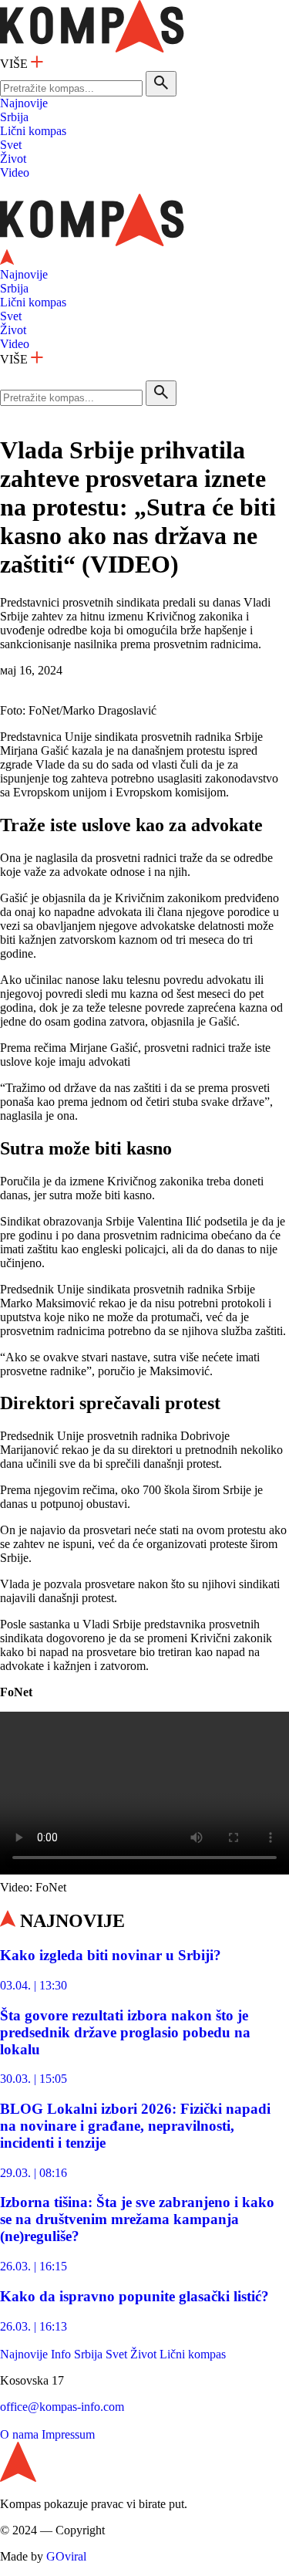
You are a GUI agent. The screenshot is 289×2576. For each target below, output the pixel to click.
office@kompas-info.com (62, 2407)
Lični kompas (33, 131)
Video (15, 172)
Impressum (68, 2434)
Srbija (14, 117)
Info (61, 2354)
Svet (11, 145)
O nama (19, 2434)
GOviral (66, 2556)
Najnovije (24, 103)
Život (13, 159)
